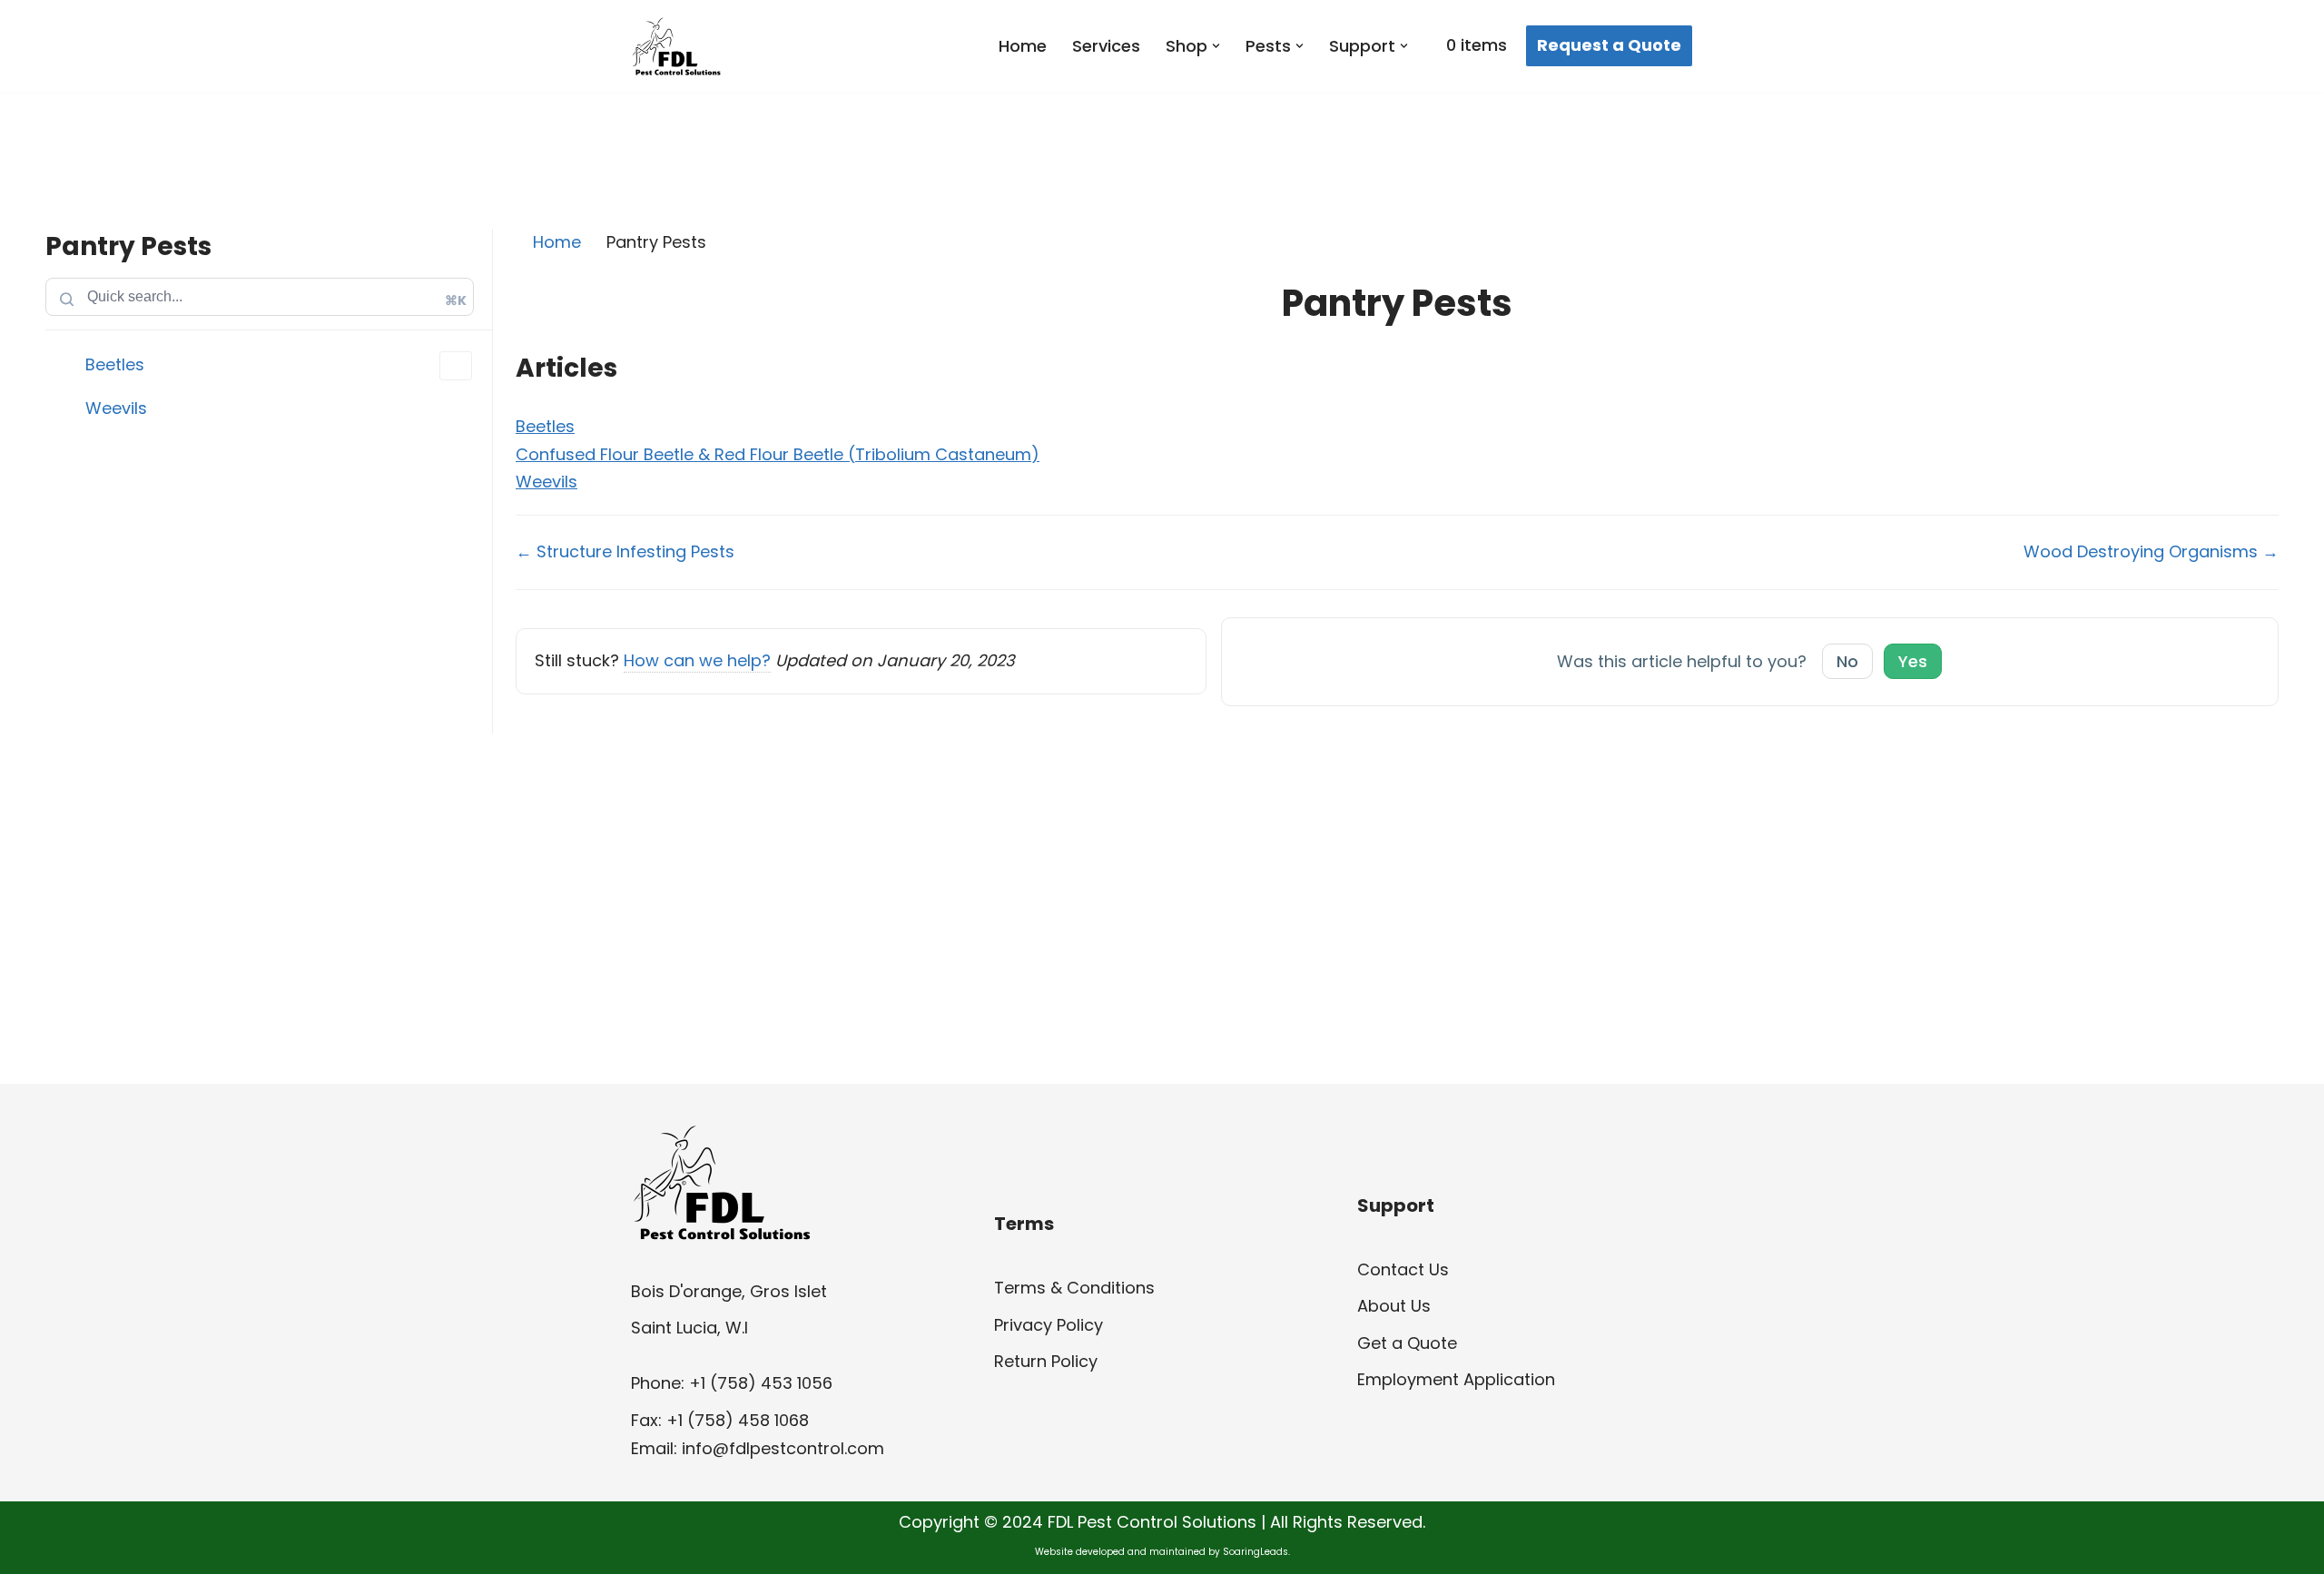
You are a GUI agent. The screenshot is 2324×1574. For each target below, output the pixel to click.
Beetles (115, 364)
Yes (1913, 661)
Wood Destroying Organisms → (2151, 551)
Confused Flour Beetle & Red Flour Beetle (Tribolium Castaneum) (778, 454)
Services (1106, 46)
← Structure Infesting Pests (625, 551)
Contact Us (1403, 1269)
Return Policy (1046, 1361)
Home (1023, 46)
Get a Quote (1407, 1343)
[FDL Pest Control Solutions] (676, 46)
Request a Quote (1609, 45)
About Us (1394, 1306)
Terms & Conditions (1074, 1288)
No (1847, 661)
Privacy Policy (1049, 1325)
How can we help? (697, 660)
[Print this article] (2272, 297)
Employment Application (1456, 1379)
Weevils (116, 408)
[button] (1216, 46)
